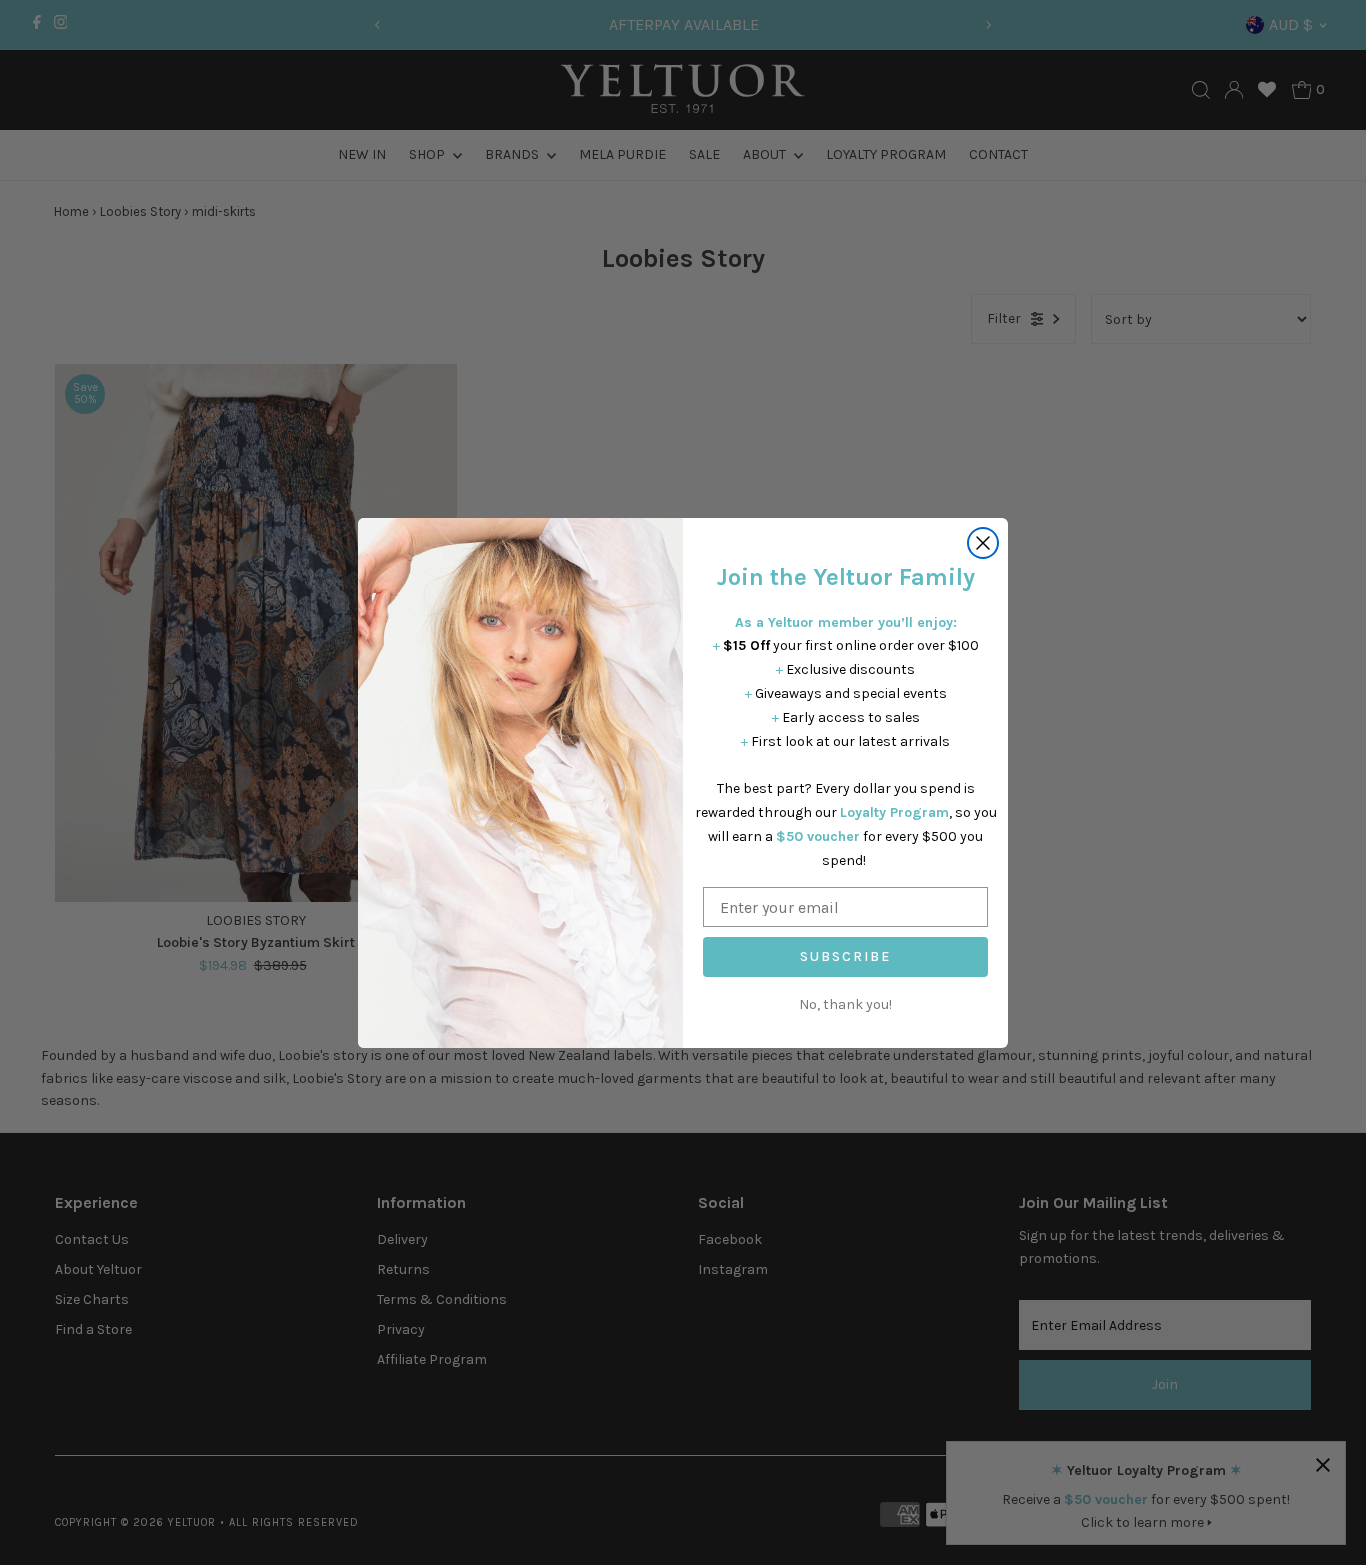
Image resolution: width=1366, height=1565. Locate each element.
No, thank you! (845, 1004)
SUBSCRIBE (845, 956)
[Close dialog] (983, 543)
